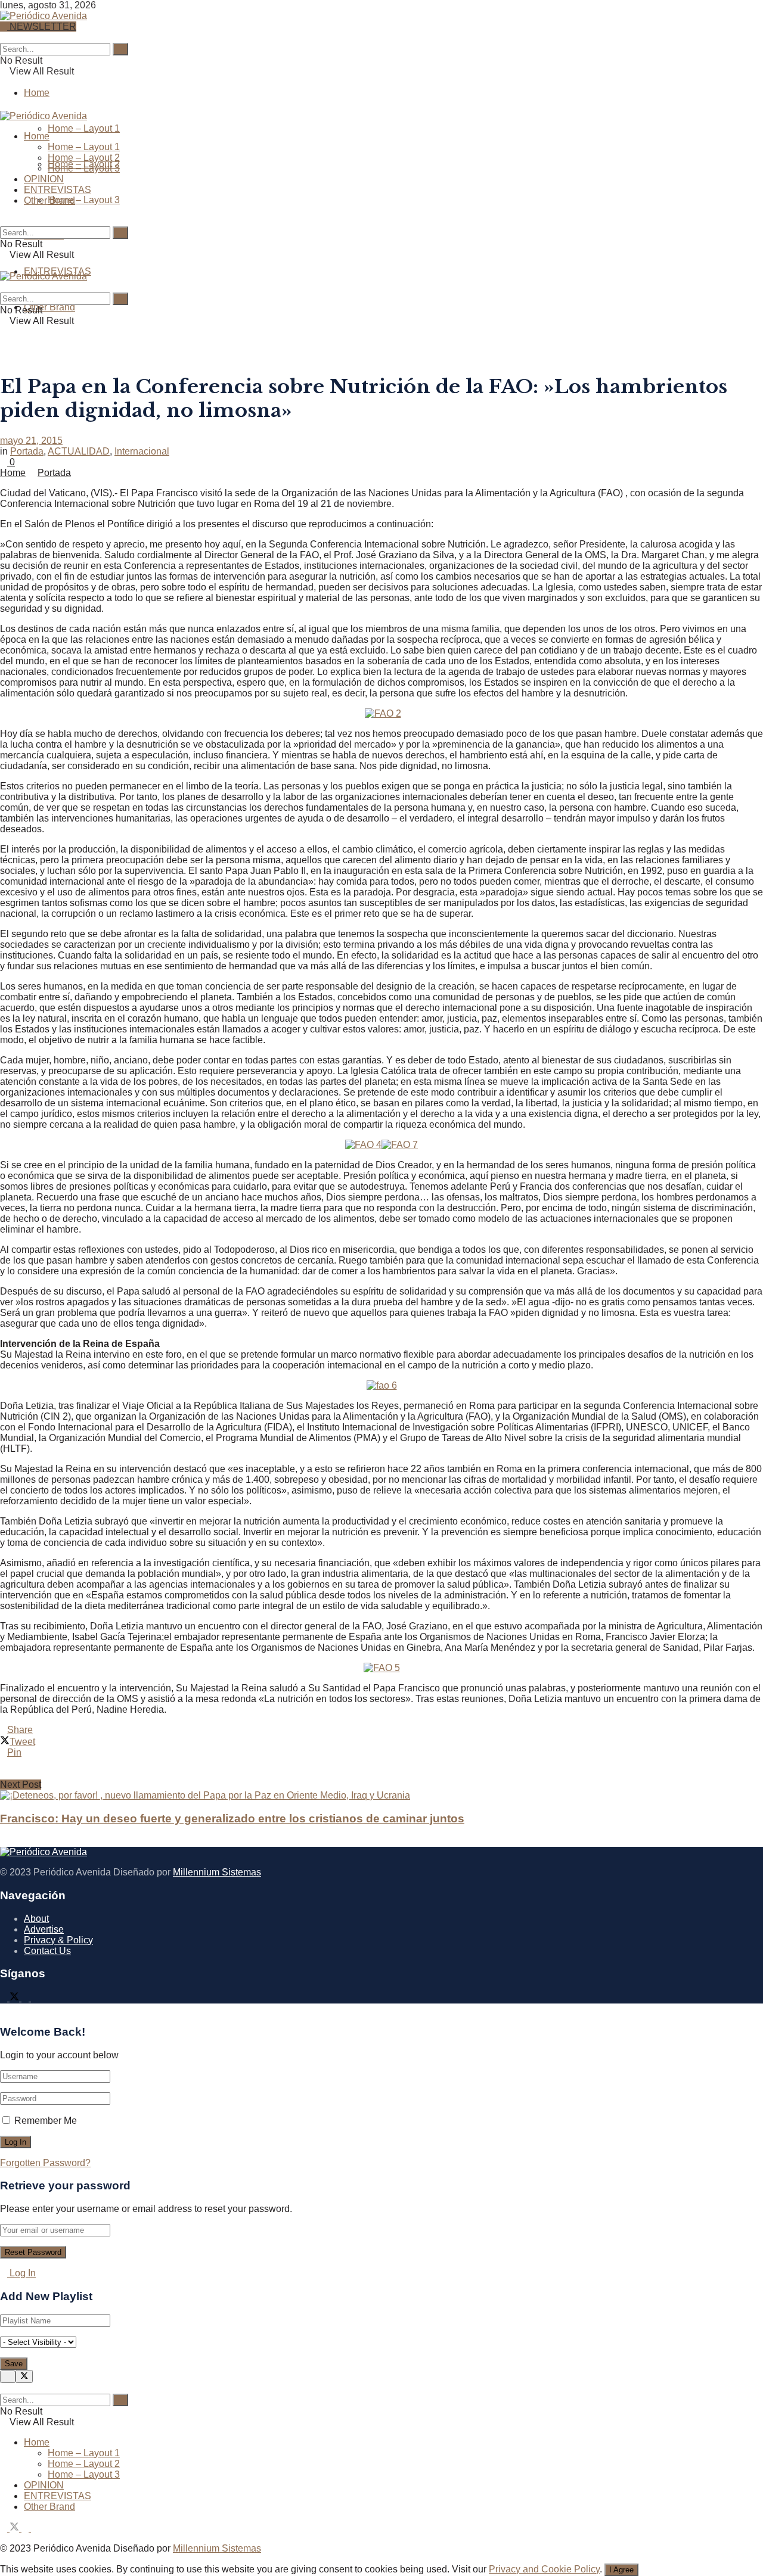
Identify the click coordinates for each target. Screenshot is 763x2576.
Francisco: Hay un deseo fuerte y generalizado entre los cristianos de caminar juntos (232, 1819)
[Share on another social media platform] (381, 1774)
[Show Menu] (4, 265)
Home (37, 93)
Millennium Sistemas (217, 1872)
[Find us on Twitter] (15, 1998)
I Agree (621, 2570)
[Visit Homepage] (44, 14)
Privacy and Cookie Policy (544, 2569)
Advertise (44, 1929)
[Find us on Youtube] (35, 1998)
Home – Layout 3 (84, 200)
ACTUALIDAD (79, 451)
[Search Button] (4, 37)
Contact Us (47, 1951)
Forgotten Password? (45, 2163)
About (36, 1919)
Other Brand (49, 307)
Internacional (142, 451)
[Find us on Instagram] (26, 1998)
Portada (27, 451)
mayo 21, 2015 (31, 441)
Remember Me (46, 2121)
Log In (21, 2273)
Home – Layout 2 (84, 158)
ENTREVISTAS (58, 190)
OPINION (44, 179)
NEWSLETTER (42, 27)
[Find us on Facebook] (5, 1998)
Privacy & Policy (58, 1940)
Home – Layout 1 (84, 128)
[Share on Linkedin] (381, 1763)
